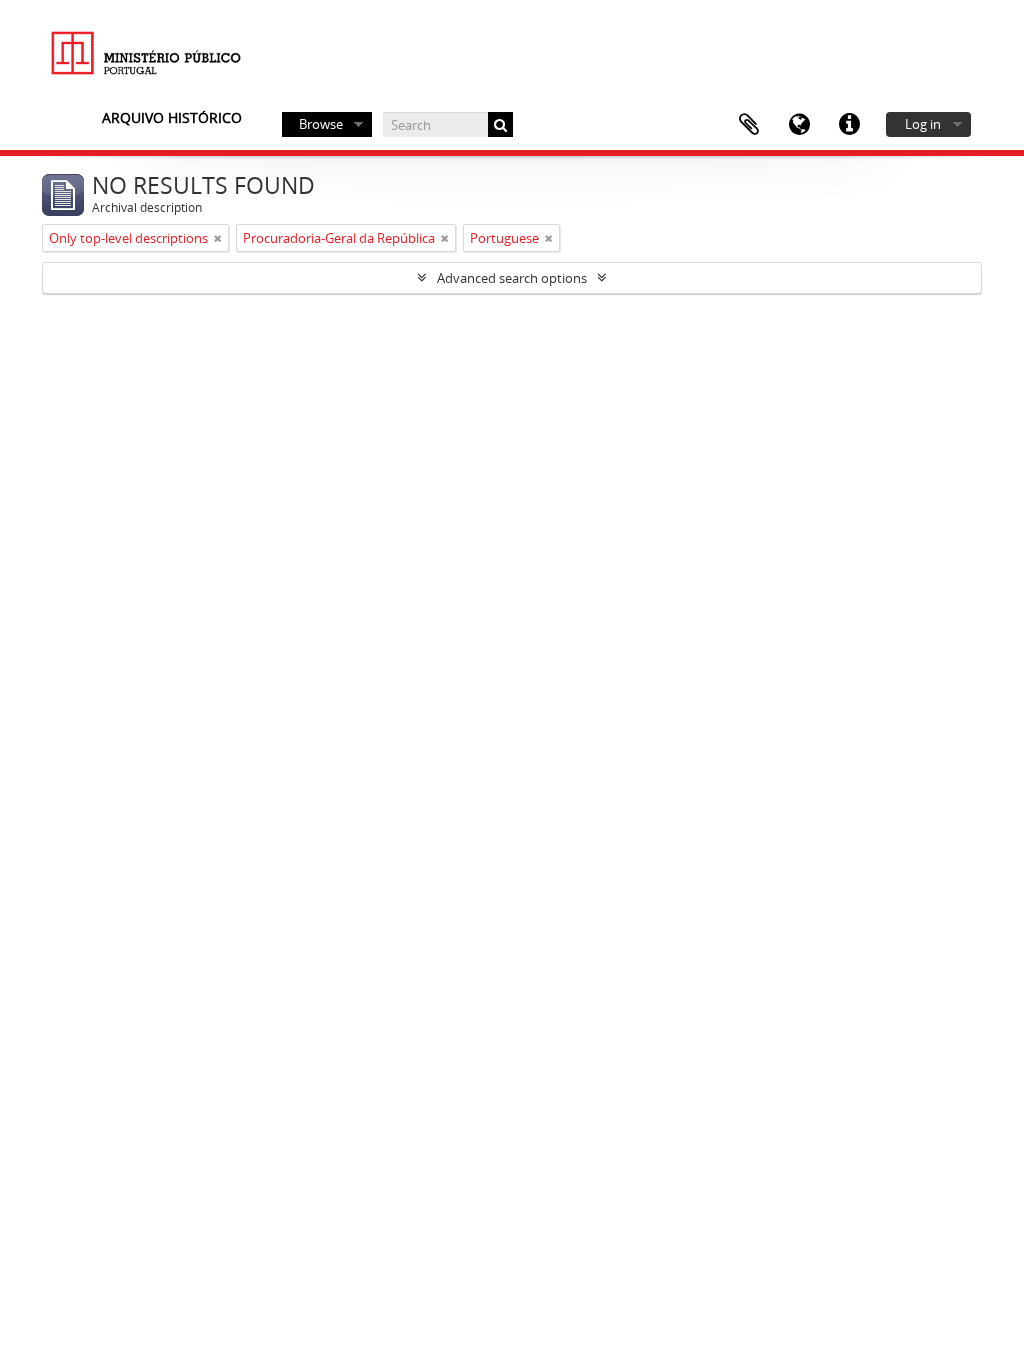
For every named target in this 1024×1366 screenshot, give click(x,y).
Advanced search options (512, 278)
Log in (923, 124)
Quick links (849, 125)
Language (799, 125)
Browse (321, 124)
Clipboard (749, 125)
